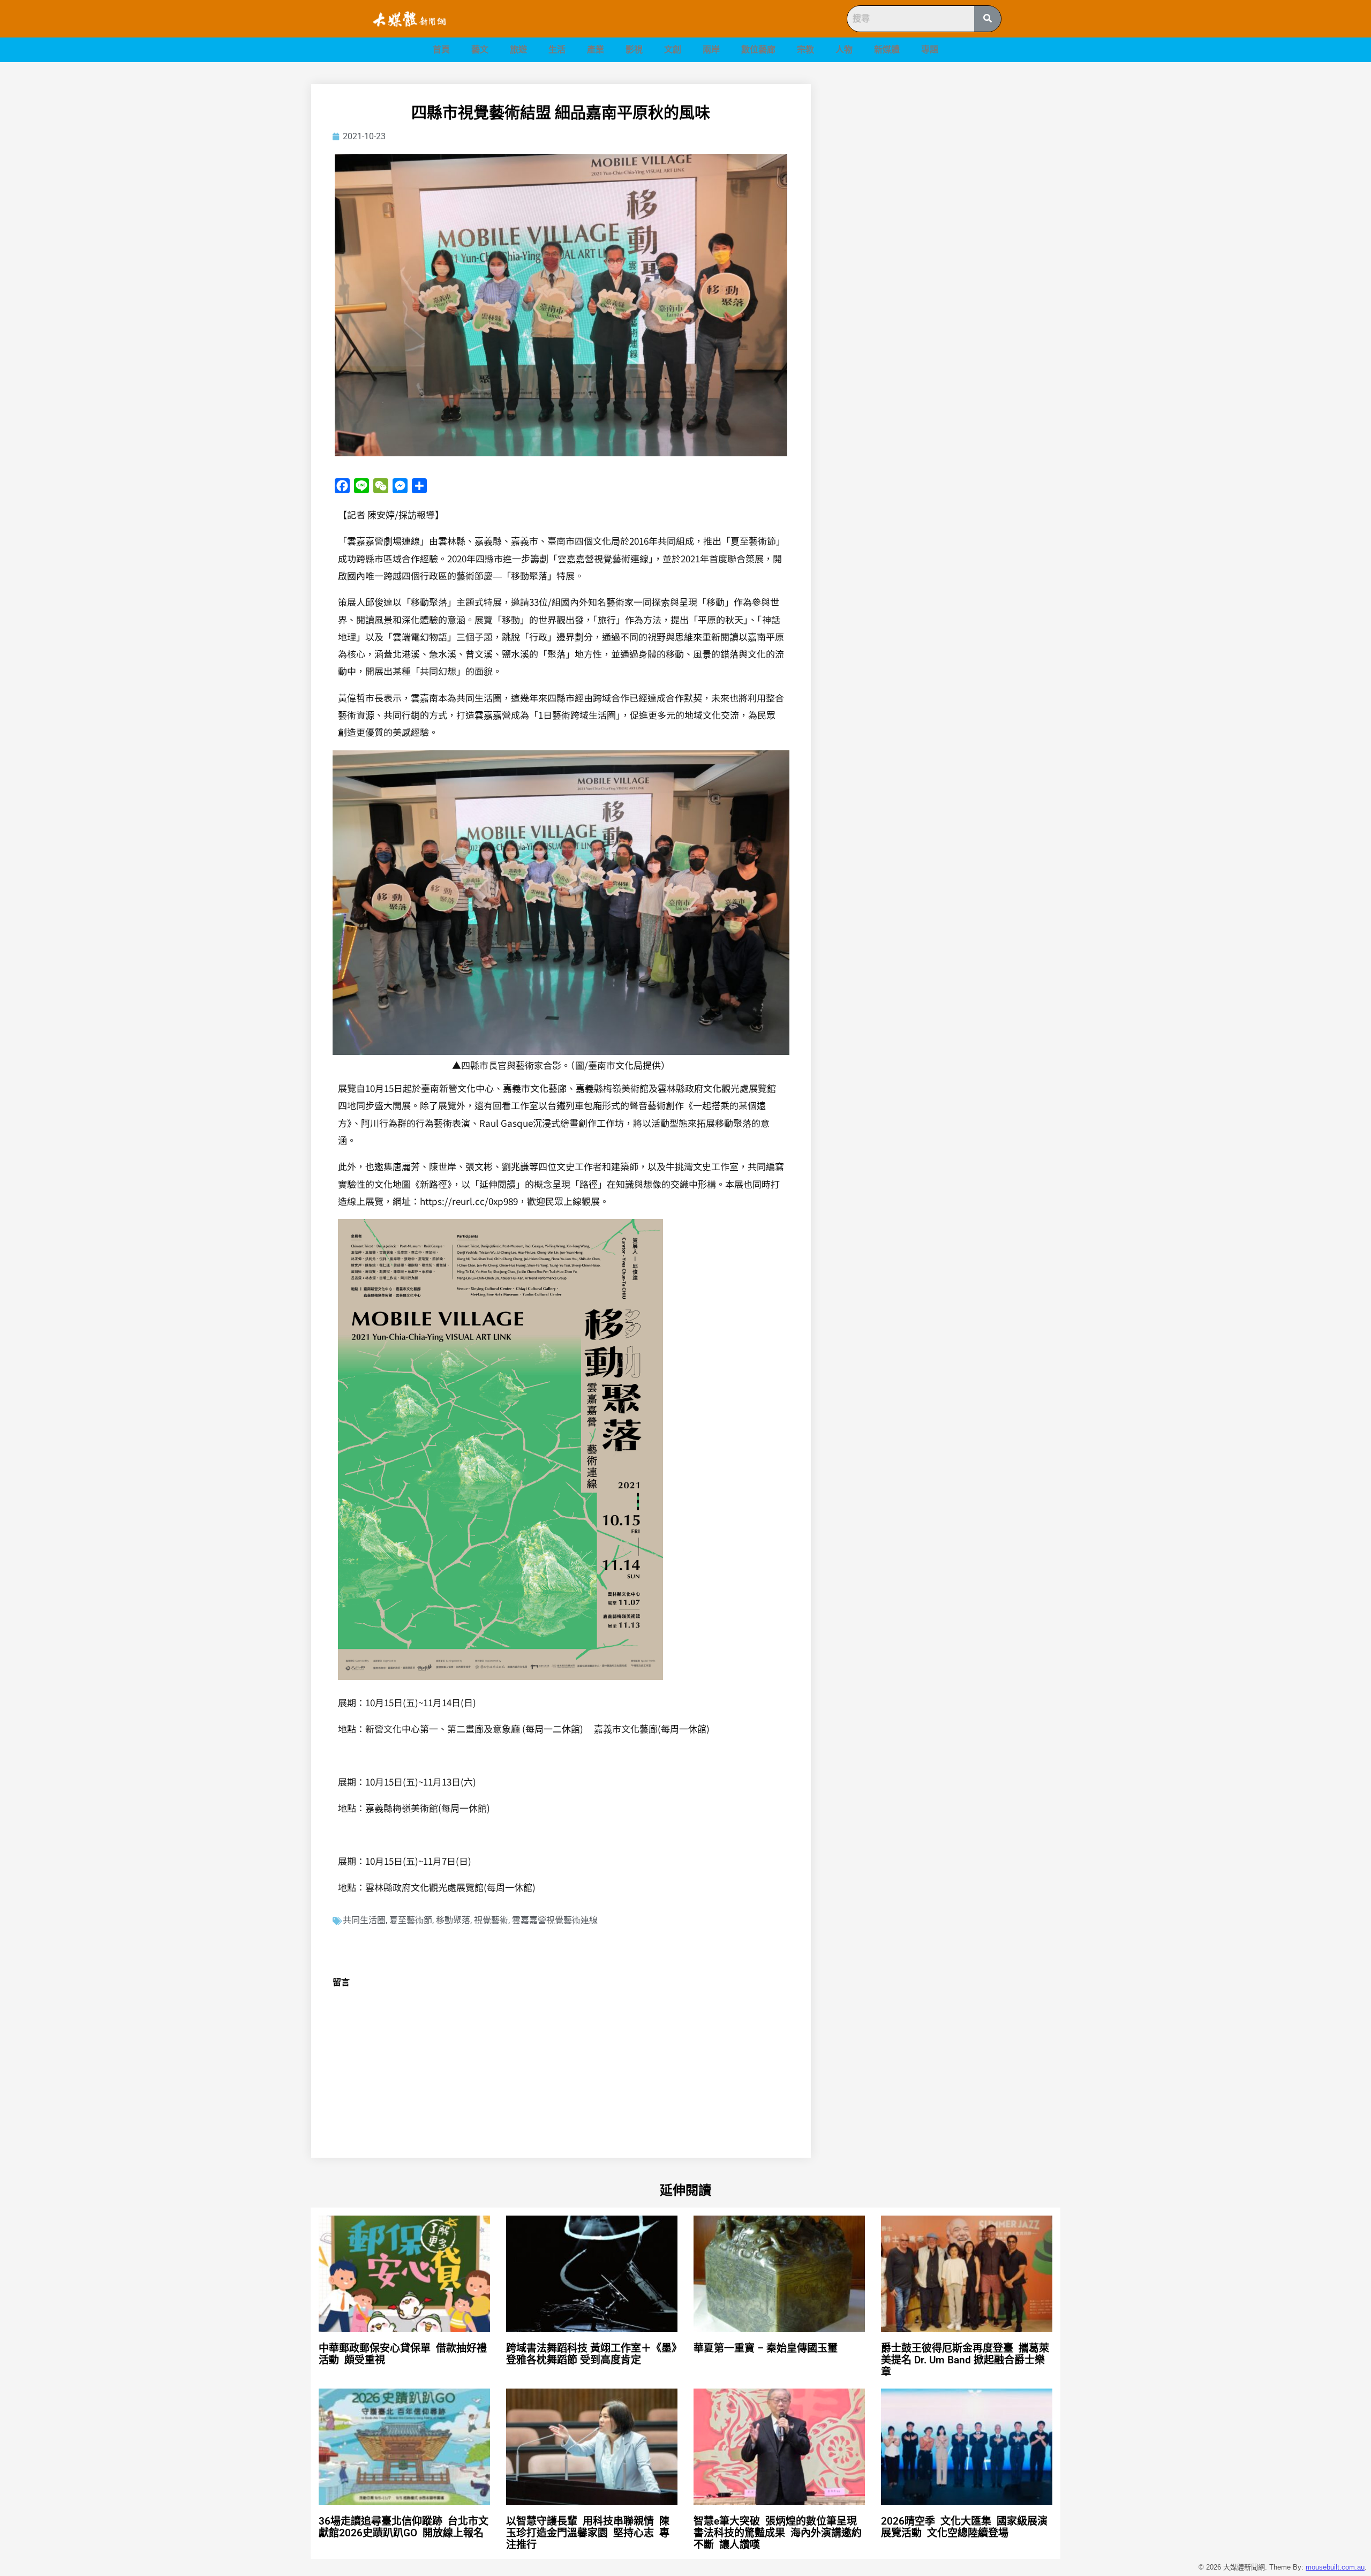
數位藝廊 (758, 50)
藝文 (480, 50)
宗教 (805, 50)
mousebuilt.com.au (1335, 2567)
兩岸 (711, 50)
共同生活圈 (364, 1920)
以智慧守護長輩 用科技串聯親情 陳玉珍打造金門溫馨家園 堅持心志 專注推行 (588, 2533)
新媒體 (887, 50)
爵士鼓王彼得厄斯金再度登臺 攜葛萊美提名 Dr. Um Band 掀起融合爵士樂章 (965, 2360)
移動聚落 (453, 1920)
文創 (673, 50)
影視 (634, 50)
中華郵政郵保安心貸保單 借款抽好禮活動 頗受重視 (403, 2354)
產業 (596, 50)
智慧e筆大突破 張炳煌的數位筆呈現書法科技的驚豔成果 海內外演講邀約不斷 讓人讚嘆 (778, 2533)
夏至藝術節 (411, 1920)
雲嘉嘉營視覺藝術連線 (555, 1920)
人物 (844, 50)
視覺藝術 (491, 1920)
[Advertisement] (948, 159)
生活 (557, 50)
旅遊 (518, 50)
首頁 (441, 50)
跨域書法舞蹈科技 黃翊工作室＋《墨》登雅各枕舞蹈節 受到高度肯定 (592, 2354)
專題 (930, 50)
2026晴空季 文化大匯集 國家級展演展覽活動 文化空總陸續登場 (964, 2527)
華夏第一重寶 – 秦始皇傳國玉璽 (766, 2348)
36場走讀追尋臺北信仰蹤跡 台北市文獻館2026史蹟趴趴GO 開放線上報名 (404, 2527)
